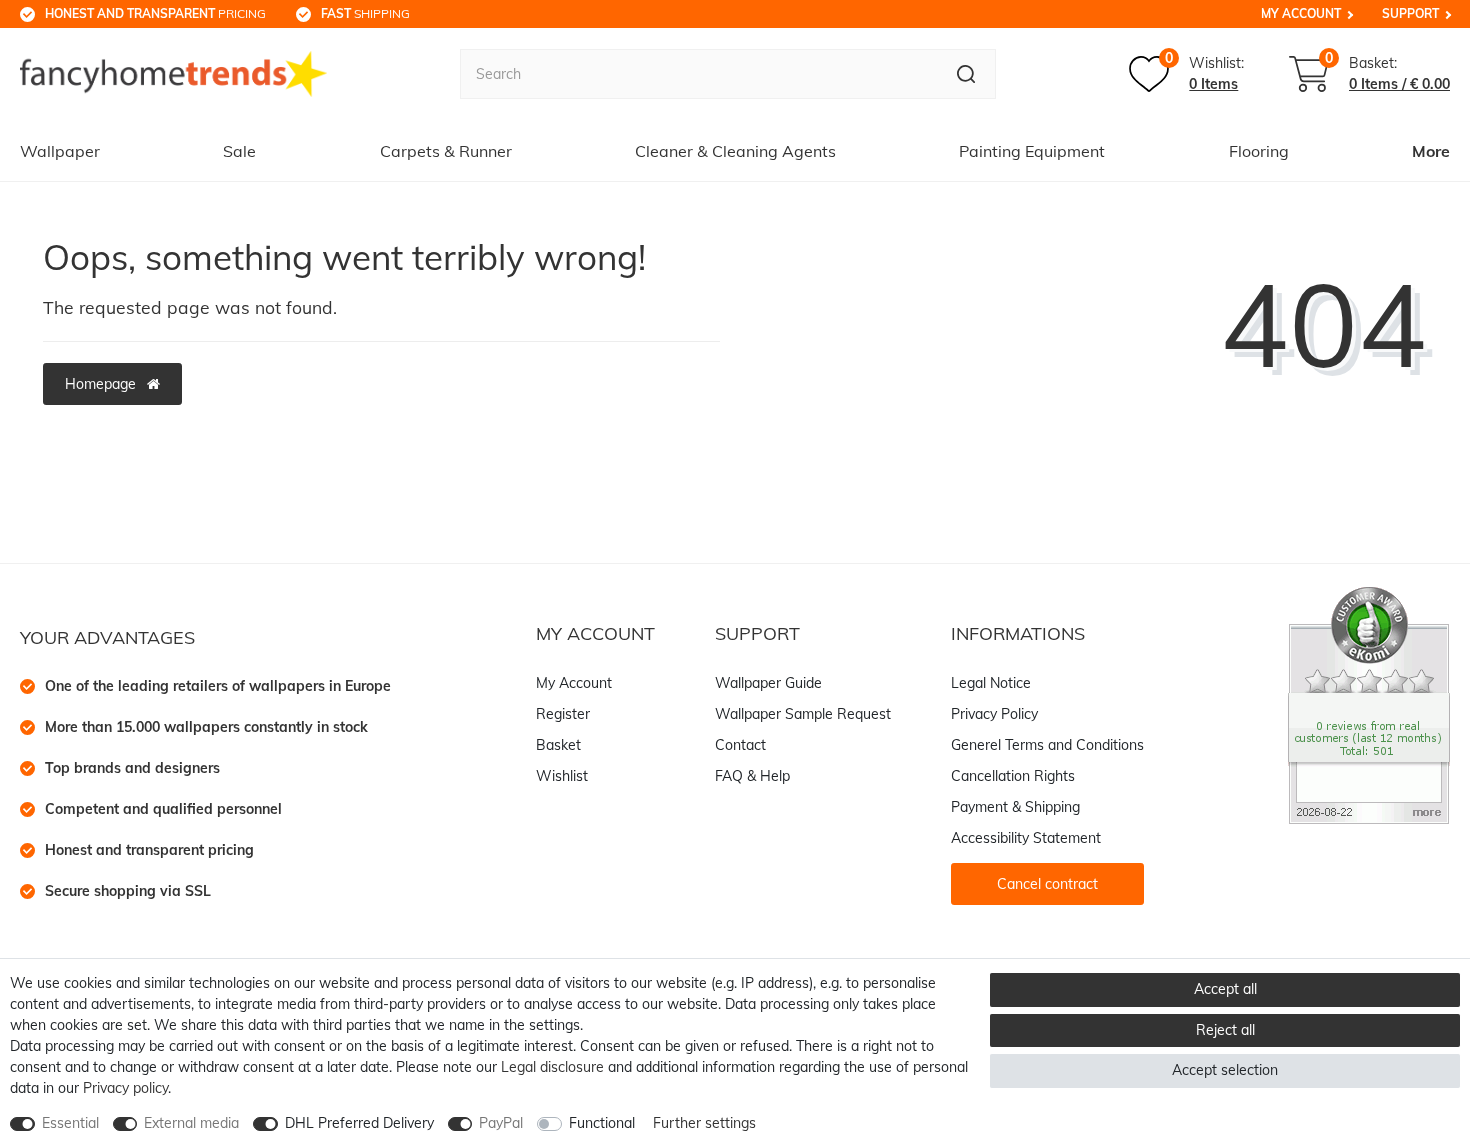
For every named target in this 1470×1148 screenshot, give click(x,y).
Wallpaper (60, 151)
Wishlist (562, 776)
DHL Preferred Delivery (359, 1123)
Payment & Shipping (1015, 807)
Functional (602, 1123)
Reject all (1225, 1030)
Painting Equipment (1032, 151)
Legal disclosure (552, 1067)
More (1431, 151)
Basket (558, 745)
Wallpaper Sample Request (803, 714)
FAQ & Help (752, 776)
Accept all (1225, 989)
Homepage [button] (102, 384)
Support (1410, 13)
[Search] (966, 74)
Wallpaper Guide (768, 683)
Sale (239, 151)
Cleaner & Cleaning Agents (735, 151)
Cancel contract (1047, 884)
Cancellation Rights (1013, 776)
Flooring (1259, 151)
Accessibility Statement (1026, 838)
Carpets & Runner (446, 151)
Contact (740, 745)
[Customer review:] (1369, 704)
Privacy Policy (994, 714)
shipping (365, 13)
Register (563, 714)
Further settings (704, 1123)
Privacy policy (125, 1088)
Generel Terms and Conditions (1047, 745)
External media (191, 1123)
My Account (1301, 13)
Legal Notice (991, 683)
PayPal (501, 1123)
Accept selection (1225, 1070)
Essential (70, 1123)
